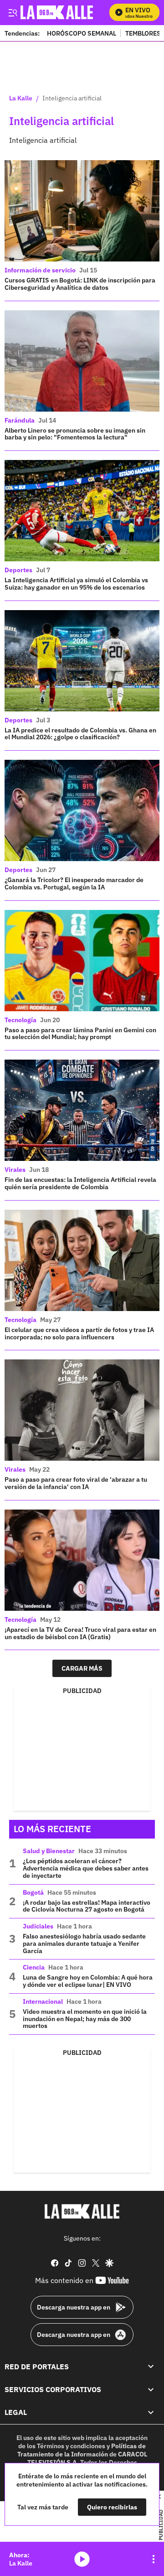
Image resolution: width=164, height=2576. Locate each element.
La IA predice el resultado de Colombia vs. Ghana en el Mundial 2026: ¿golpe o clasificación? (80, 734)
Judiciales (38, 1926)
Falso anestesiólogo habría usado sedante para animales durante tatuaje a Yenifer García (84, 1944)
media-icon (82, 2559)
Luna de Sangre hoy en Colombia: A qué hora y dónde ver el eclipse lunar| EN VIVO (88, 1981)
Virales (15, 1170)
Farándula (20, 420)
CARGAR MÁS (82, 1668)
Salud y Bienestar (49, 1851)
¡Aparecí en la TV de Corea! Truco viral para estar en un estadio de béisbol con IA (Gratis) (80, 1633)
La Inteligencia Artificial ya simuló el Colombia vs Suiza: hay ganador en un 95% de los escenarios (76, 584)
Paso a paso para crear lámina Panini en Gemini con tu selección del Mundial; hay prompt (80, 1034)
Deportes (18, 570)
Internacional (43, 2001)
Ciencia (34, 1967)
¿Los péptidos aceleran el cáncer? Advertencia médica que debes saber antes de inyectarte (86, 1868)
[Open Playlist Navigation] (154, 2559)
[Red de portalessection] (151, 2367)
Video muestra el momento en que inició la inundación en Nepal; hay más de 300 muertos (85, 2019)
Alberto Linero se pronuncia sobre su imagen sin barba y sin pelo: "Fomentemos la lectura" (75, 434)
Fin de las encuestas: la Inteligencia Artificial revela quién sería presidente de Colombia (80, 1183)
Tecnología (20, 1020)
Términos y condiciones (71, 2446)
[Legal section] (151, 2412)
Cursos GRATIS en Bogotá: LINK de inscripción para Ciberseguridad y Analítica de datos (80, 284)
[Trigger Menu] (13, 12)
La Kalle (21, 99)
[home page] (82, 2211)
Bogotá (33, 1892)
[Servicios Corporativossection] (151, 2389)
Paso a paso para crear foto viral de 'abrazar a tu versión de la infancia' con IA (76, 1483)
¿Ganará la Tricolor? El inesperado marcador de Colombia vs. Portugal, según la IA (74, 883)
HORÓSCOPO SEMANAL (82, 33)
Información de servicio (40, 270)
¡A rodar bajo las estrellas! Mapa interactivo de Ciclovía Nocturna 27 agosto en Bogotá (87, 1906)
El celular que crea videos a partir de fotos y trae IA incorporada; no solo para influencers (79, 1333)
